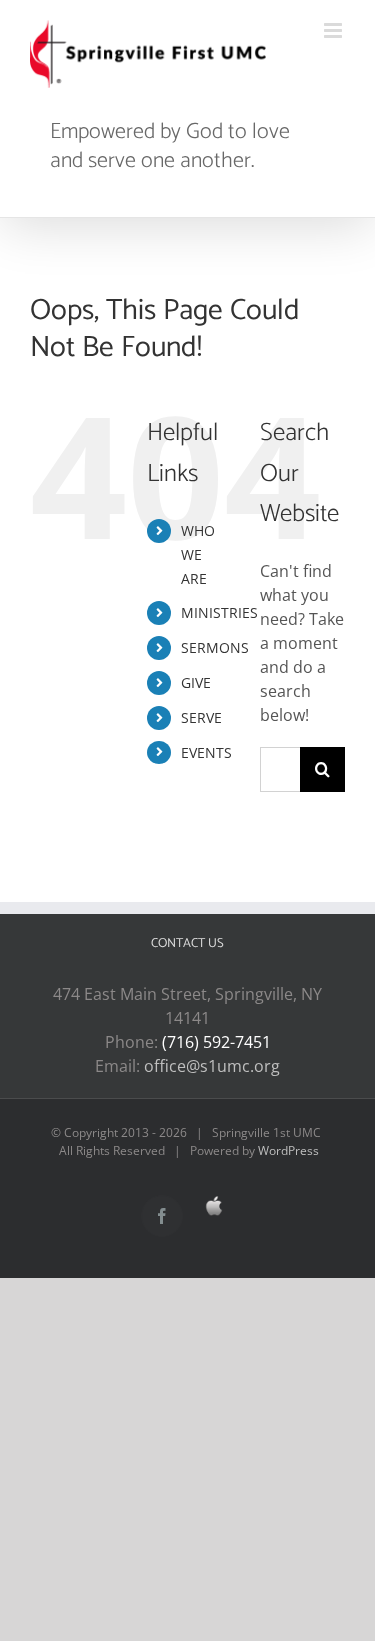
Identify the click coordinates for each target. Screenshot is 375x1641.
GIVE (196, 682)
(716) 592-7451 (216, 1042)
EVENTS (206, 752)
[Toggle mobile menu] (334, 30)
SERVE (201, 717)
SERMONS (215, 647)
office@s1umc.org (212, 1066)
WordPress (288, 1150)
